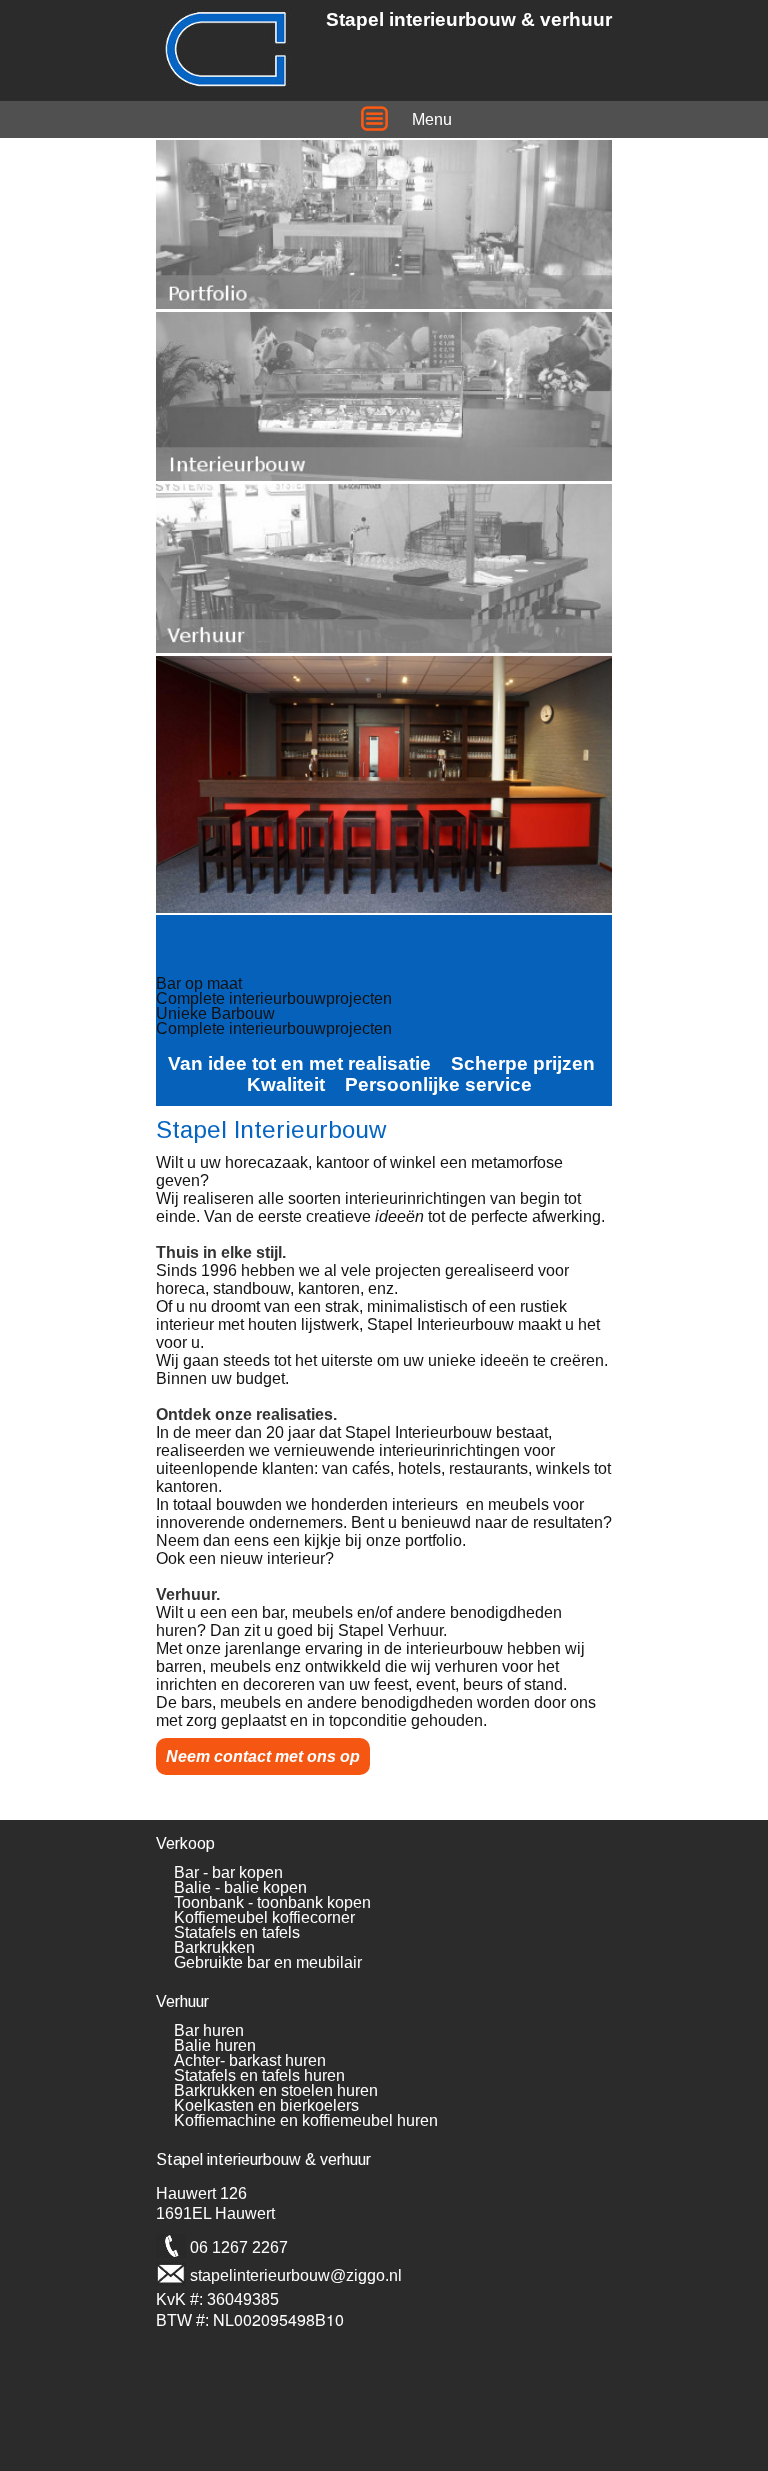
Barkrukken (214, 1947)
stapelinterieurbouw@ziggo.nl (296, 2275)
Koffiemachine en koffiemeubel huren (306, 2120)
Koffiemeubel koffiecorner (264, 1917)
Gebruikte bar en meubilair (268, 1962)
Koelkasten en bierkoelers (266, 2105)
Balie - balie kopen (240, 1887)
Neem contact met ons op (263, 1756)
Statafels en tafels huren (259, 2075)
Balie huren (215, 2045)
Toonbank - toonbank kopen (272, 1902)
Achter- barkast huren (250, 2060)
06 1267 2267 (239, 2247)
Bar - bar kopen (228, 1872)
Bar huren (209, 2030)
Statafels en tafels (237, 1932)
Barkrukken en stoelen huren (276, 2090)
